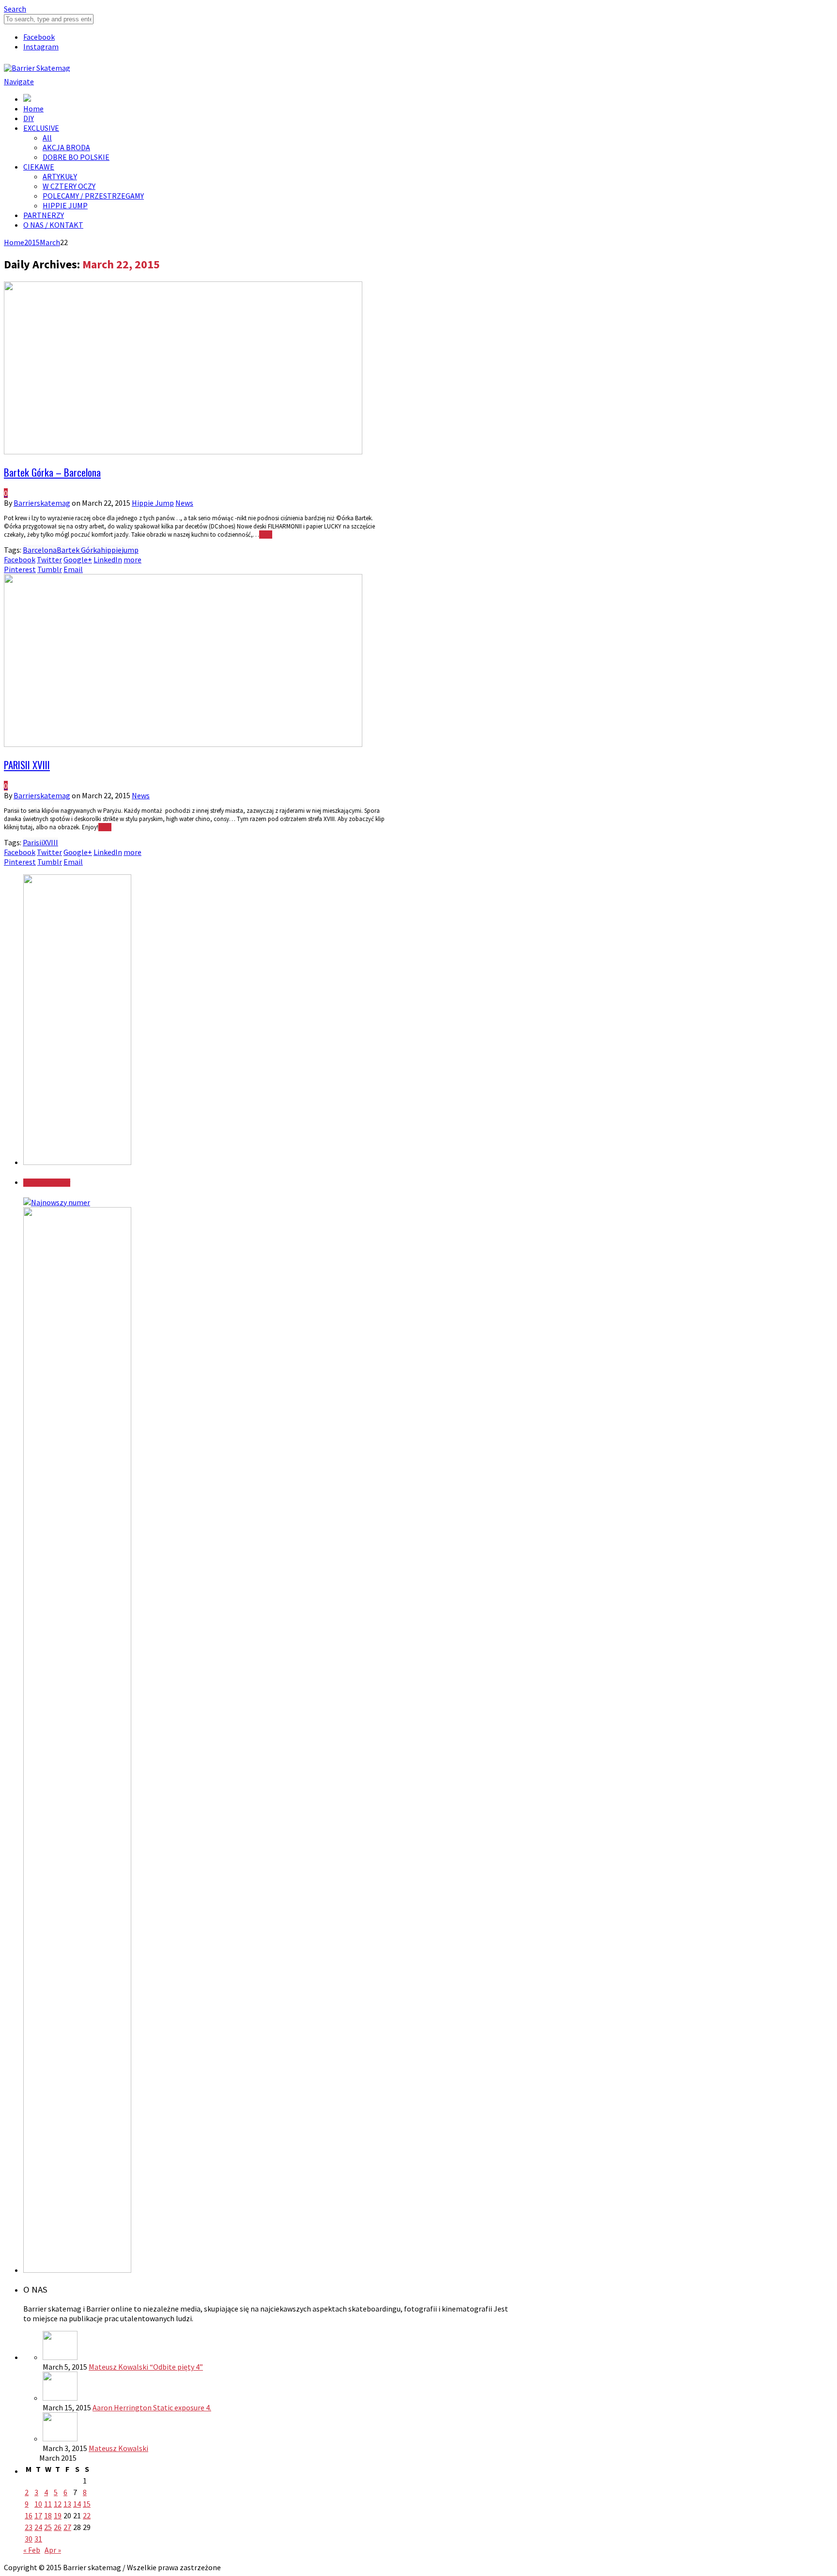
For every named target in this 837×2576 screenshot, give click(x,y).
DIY (29, 118)
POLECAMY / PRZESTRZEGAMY (93, 196)
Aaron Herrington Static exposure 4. (152, 2407)
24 (38, 2527)
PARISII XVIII (27, 765)
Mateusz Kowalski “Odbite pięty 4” (146, 2367)
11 (48, 2504)
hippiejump (120, 550)
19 (58, 2515)
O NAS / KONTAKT (53, 225)
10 (38, 2504)
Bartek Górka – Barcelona (52, 472)
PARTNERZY (44, 215)
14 (77, 2504)
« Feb (32, 2550)
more (132, 559)
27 (67, 2527)
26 (58, 2527)
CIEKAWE (39, 167)
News (184, 503)
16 (29, 2515)
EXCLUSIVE (41, 128)
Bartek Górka (79, 550)
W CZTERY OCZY (69, 186)
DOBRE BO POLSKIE (76, 157)
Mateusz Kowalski (118, 2448)
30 (29, 2539)
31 (38, 2539)
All (47, 138)
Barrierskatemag (42, 503)
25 (48, 2527)
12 (58, 2504)
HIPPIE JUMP (65, 205)
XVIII (51, 842)
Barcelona (40, 550)
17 (38, 2515)
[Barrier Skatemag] (37, 68)
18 (48, 2515)
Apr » (53, 2550)
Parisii (33, 842)
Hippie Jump (153, 503)
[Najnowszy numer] (57, 1202)
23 (29, 2527)
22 (87, 2515)
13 (67, 2504)
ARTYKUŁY (60, 176)
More (266, 535)
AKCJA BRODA (66, 147)
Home (33, 109)
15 (87, 2504)
